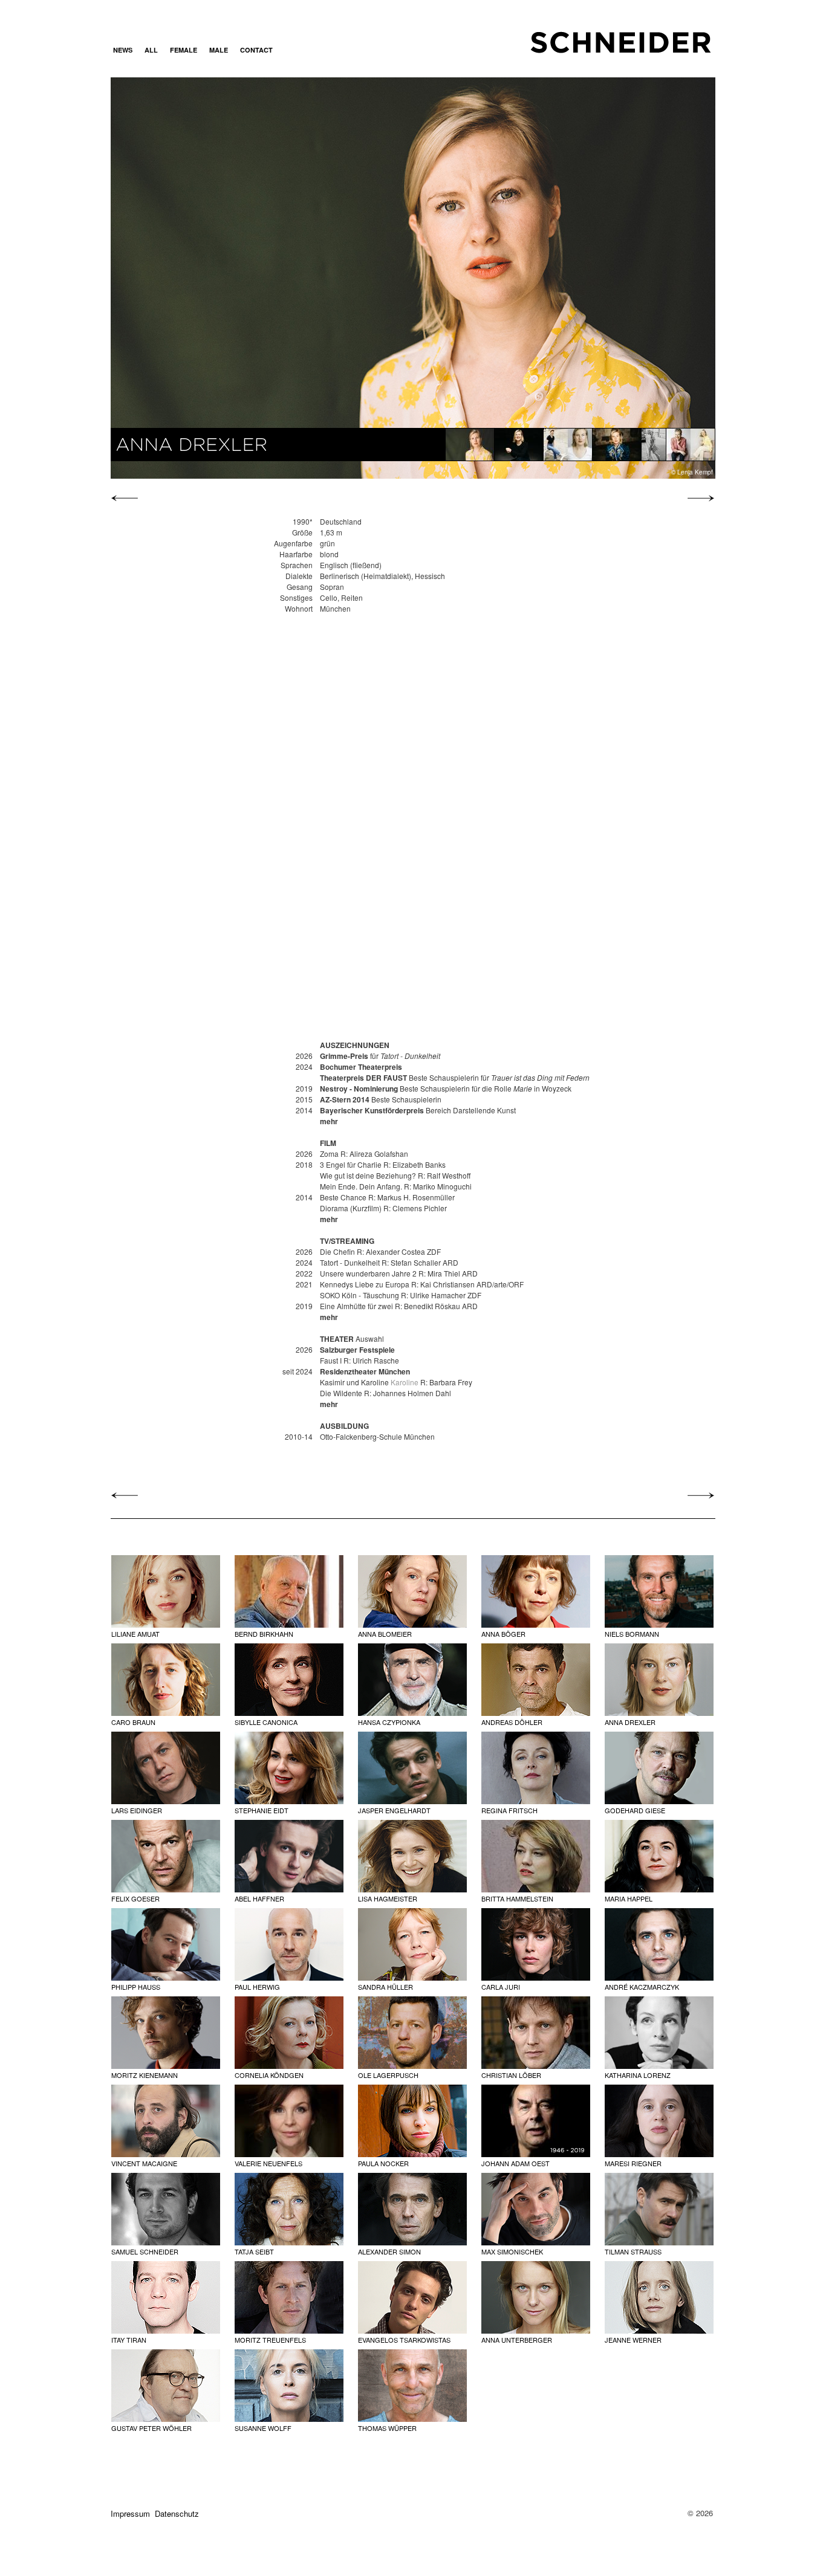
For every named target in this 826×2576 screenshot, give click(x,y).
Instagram (294, 50)
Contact (256, 50)
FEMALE (184, 50)
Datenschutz (177, 2513)
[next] (698, 498)
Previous (201, 277)
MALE (219, 50)
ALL (151, 50)
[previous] (128, 498)
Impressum (130, 2513)
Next (624, 277)
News (123, 50)
